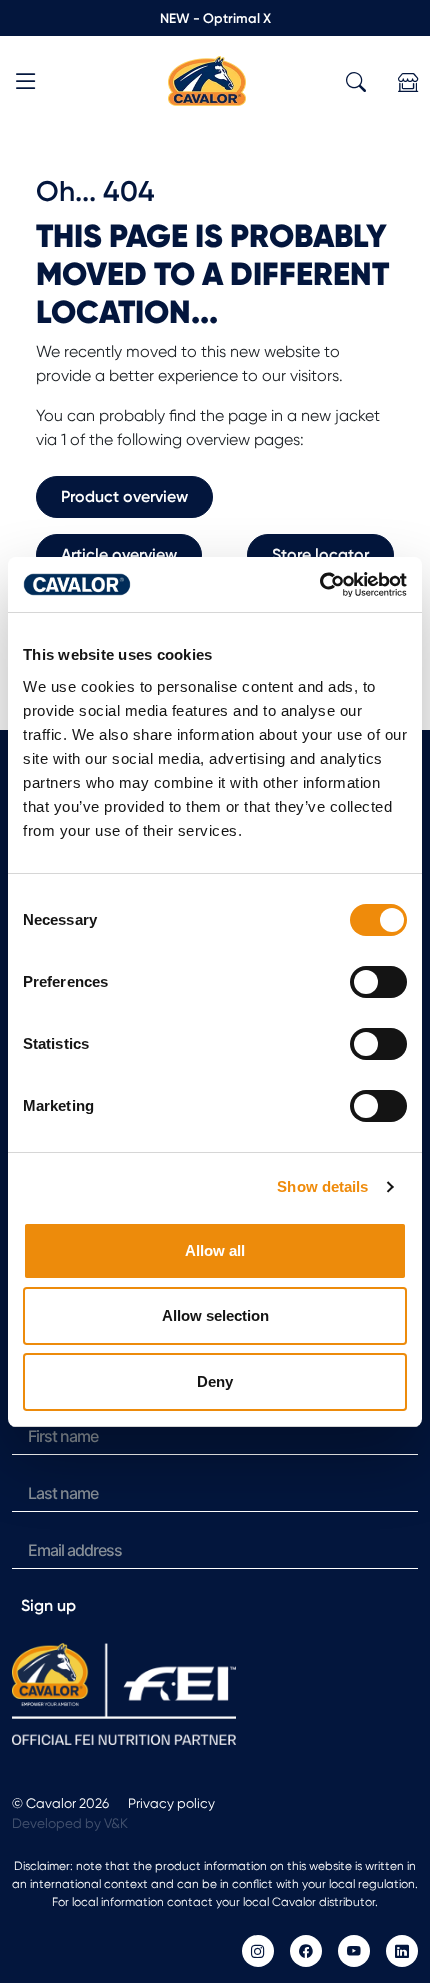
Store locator (320, 554)
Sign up (48, 1605)
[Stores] (408, 82)
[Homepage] (207, 79)
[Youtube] (354, 1951)
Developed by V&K (70, 1823)
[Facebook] (306, 1951)
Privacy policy (171, 1803)
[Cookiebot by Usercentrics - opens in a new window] (319, 585)
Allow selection (215, 1315)
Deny (215, 1381)
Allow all (215, 1250)
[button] (26, 84)
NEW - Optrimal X (215, 18)
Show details (322, 1186)
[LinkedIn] (402, 1951)
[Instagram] (258, 1951)
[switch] (378, 982)
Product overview (124, 496)
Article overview (119, 554)
